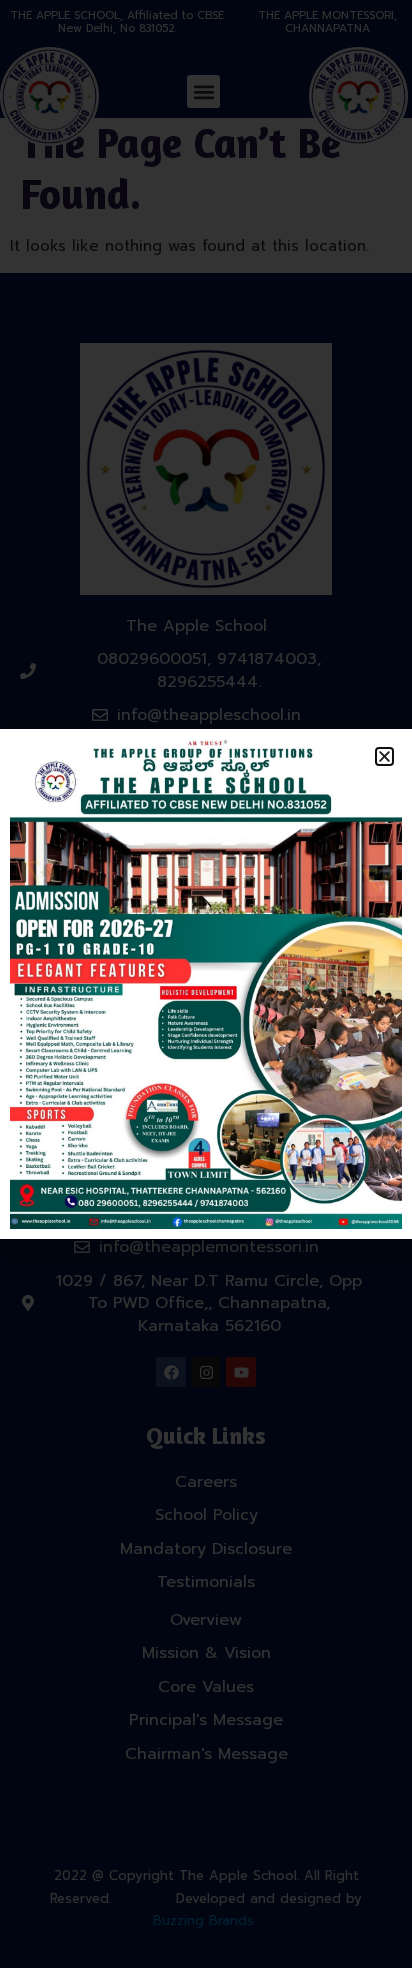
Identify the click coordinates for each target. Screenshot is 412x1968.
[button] (384, 756)
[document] (206, 984)
